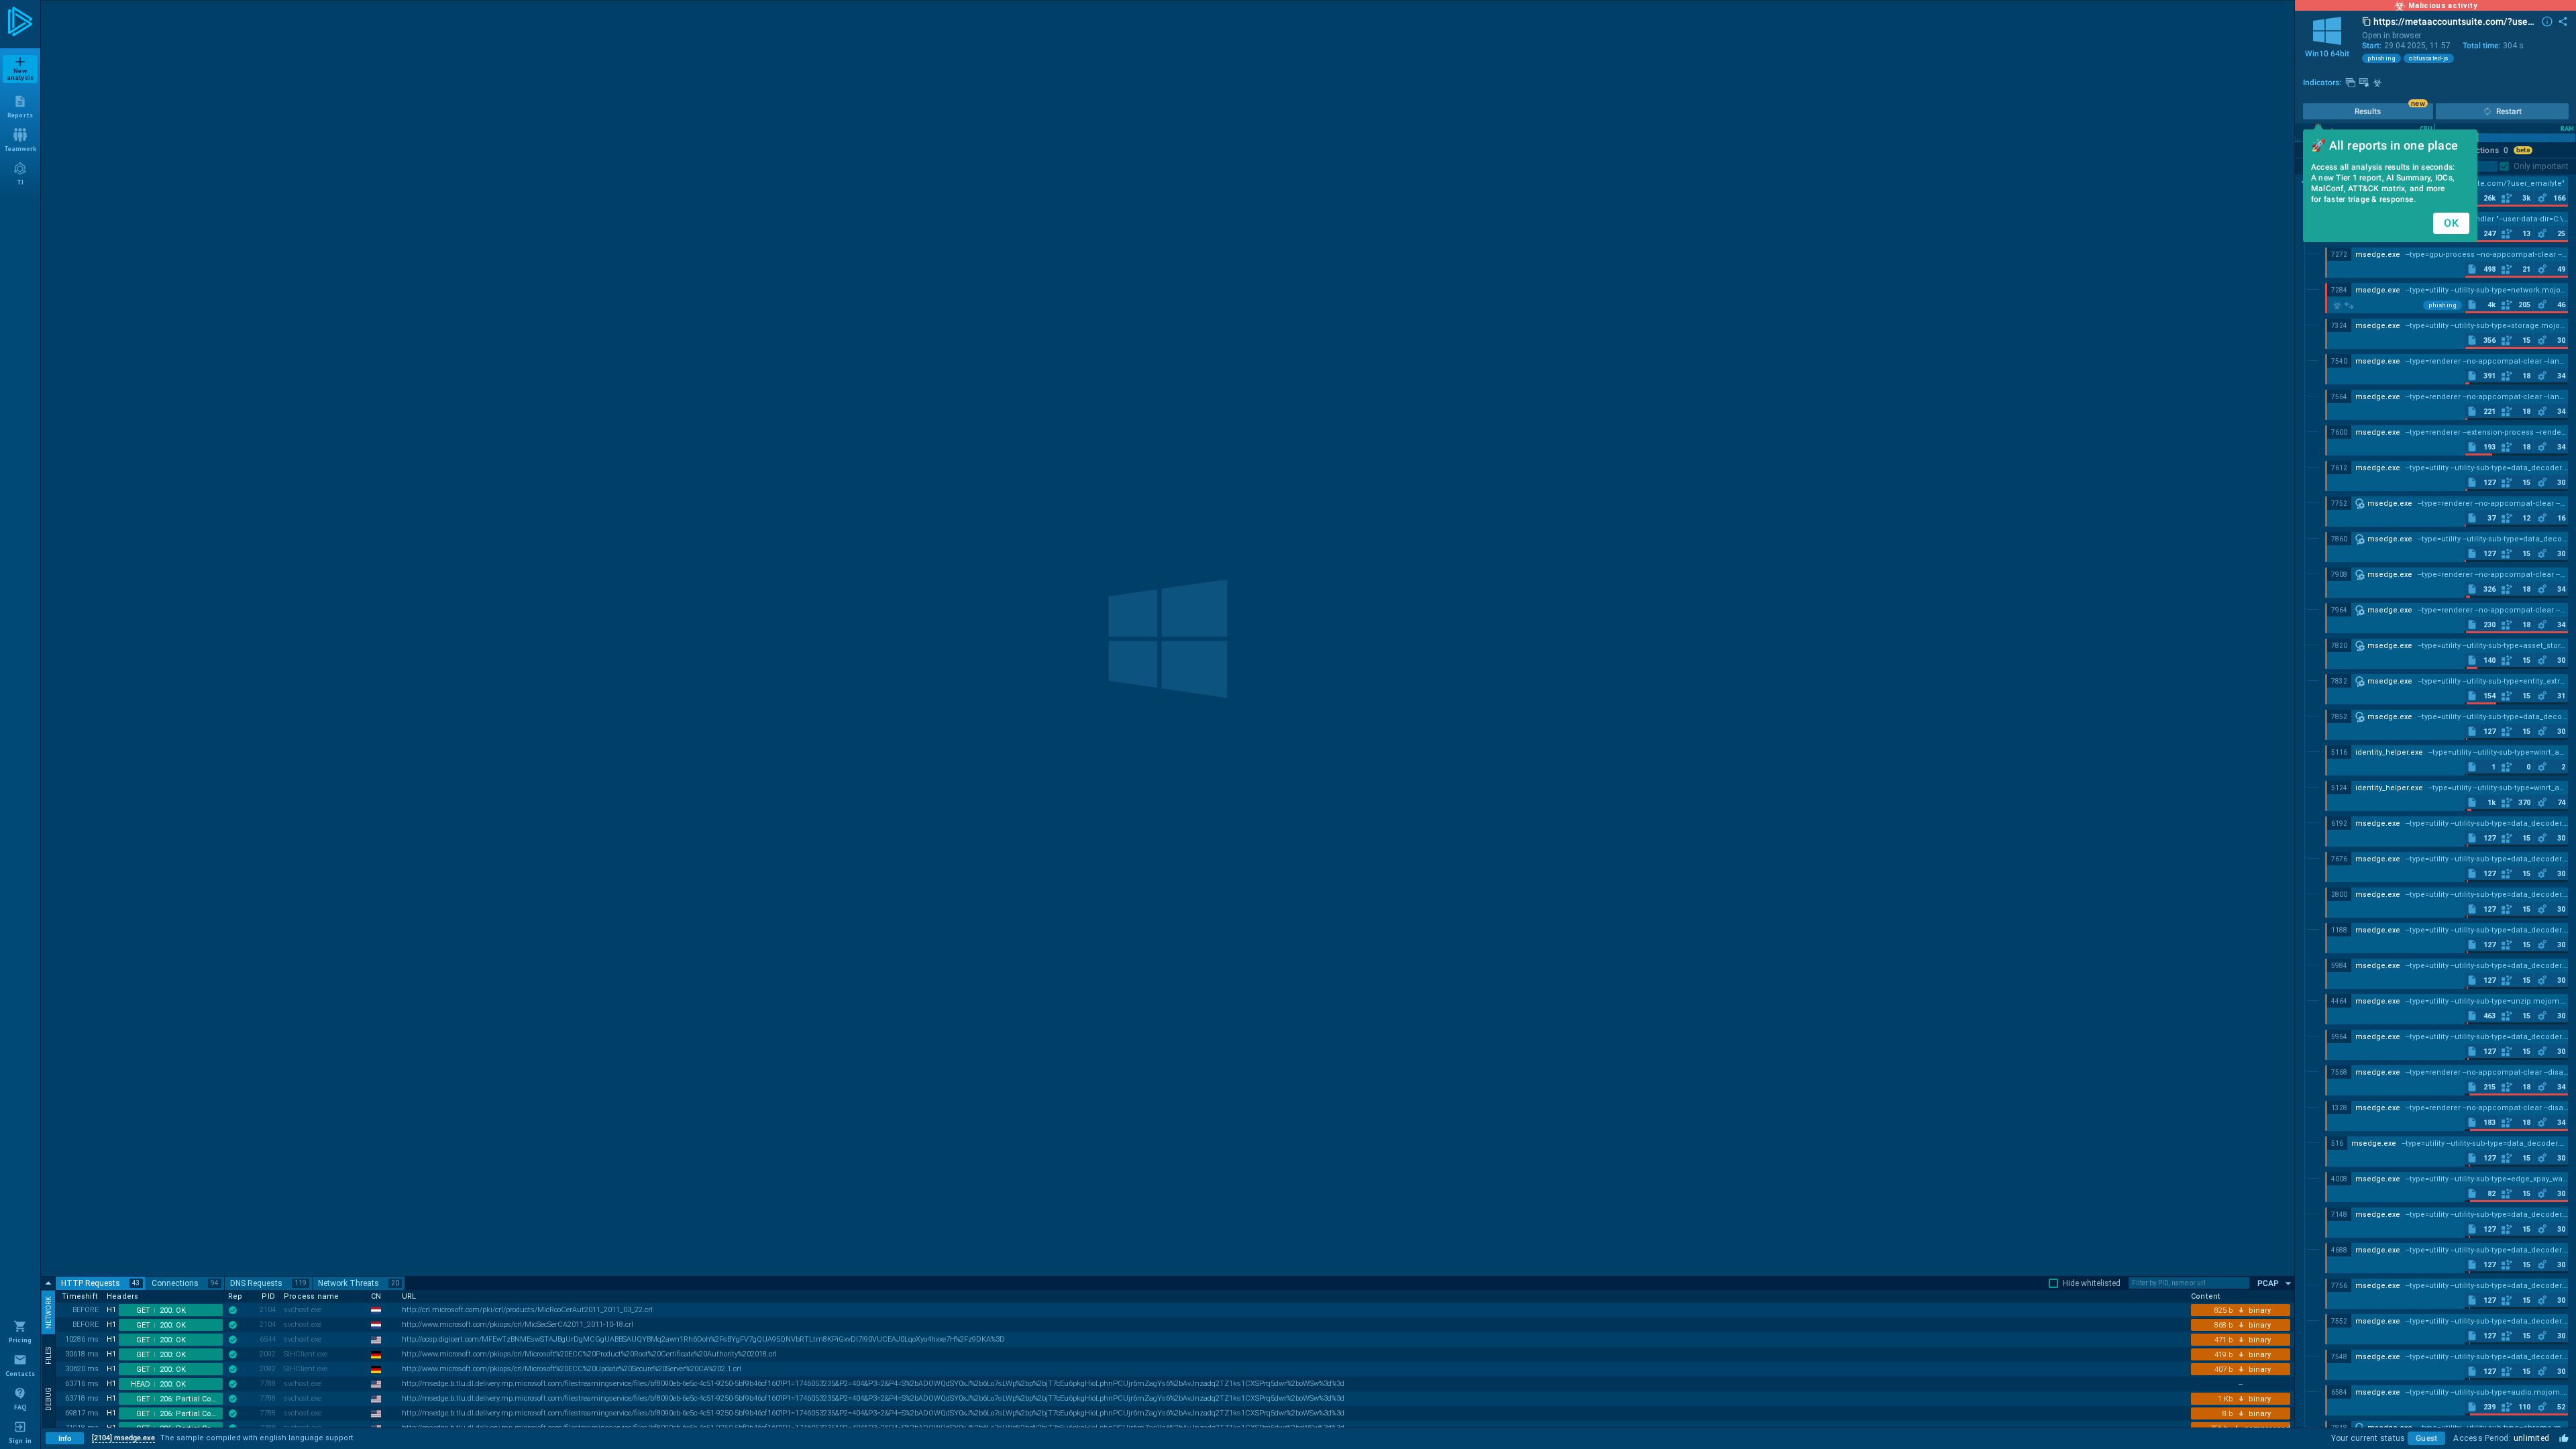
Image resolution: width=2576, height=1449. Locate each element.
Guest (2426, 1438)
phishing (2381, 58)
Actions (2489, 150)
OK (2451, 223)
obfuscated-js (2429, 58)
